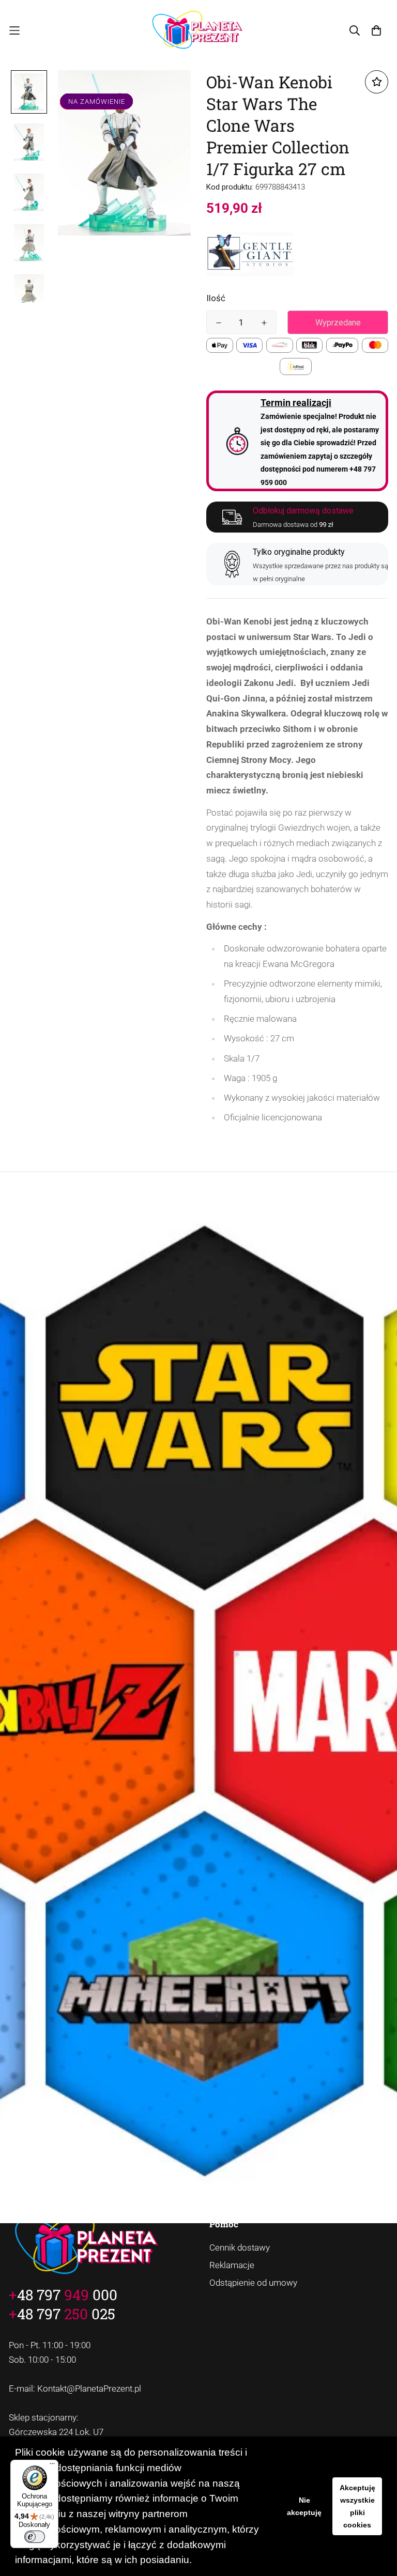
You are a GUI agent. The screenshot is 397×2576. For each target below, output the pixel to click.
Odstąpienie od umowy (253, 2283)
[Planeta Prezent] (199, 31)
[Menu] (52, 2466)
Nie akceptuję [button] (304, 2506)
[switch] (35, 2537)
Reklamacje (232, 2265)
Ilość (216, 298)
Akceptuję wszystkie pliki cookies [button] (357, 2506)
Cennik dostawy (240, 2247)
